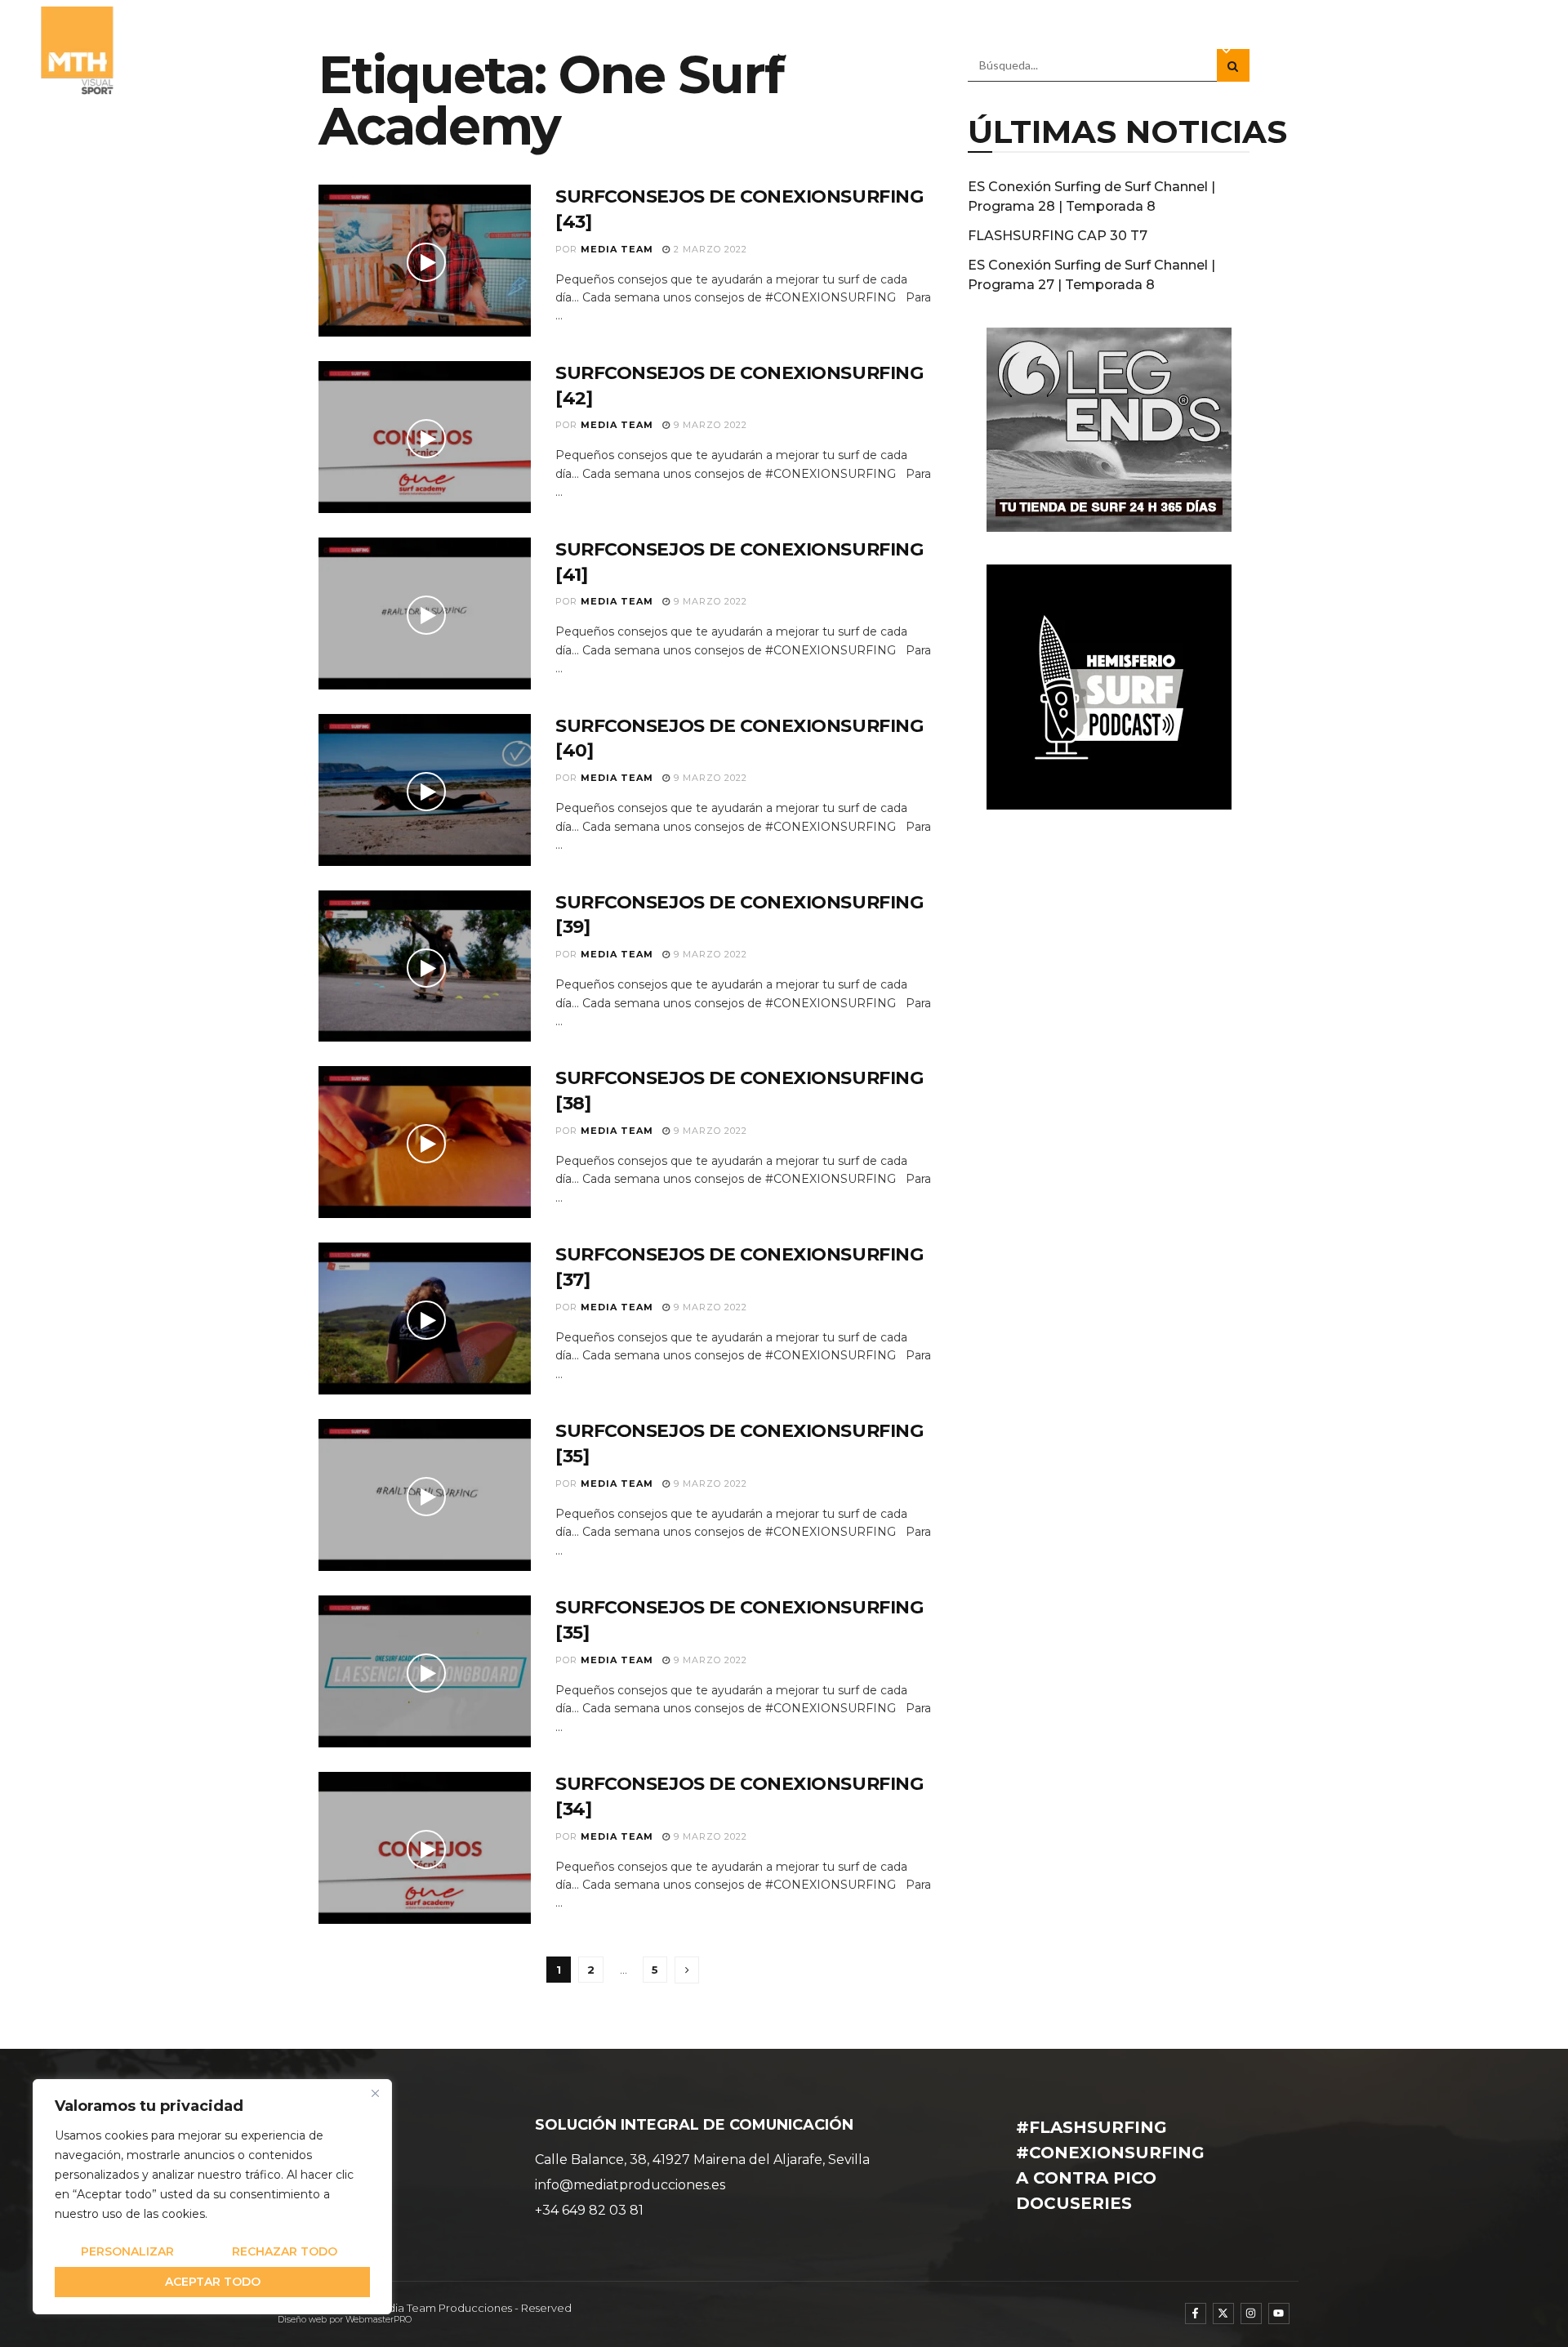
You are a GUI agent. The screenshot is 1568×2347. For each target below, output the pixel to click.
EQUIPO (889, 51)
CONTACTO (1486, 51)
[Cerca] (375, 2093)
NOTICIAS (968, 51)
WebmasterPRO (379, 2320)
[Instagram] (1251, 2314)
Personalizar (127, 2251)
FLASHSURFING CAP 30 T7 (1058, 236)
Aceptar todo (213, 2282)
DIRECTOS (1392, 51)
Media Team (617, 249)
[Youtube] (1279, 2314)
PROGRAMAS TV (1077, 51)
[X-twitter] (1223, 2314)
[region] (212, 2197)
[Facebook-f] (1196, 2314)
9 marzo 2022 (709, 425)
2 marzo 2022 (709, 249)
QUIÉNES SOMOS (786, 51)
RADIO (1191, 51)
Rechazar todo (285, 2251)
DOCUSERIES (1293, 51)
